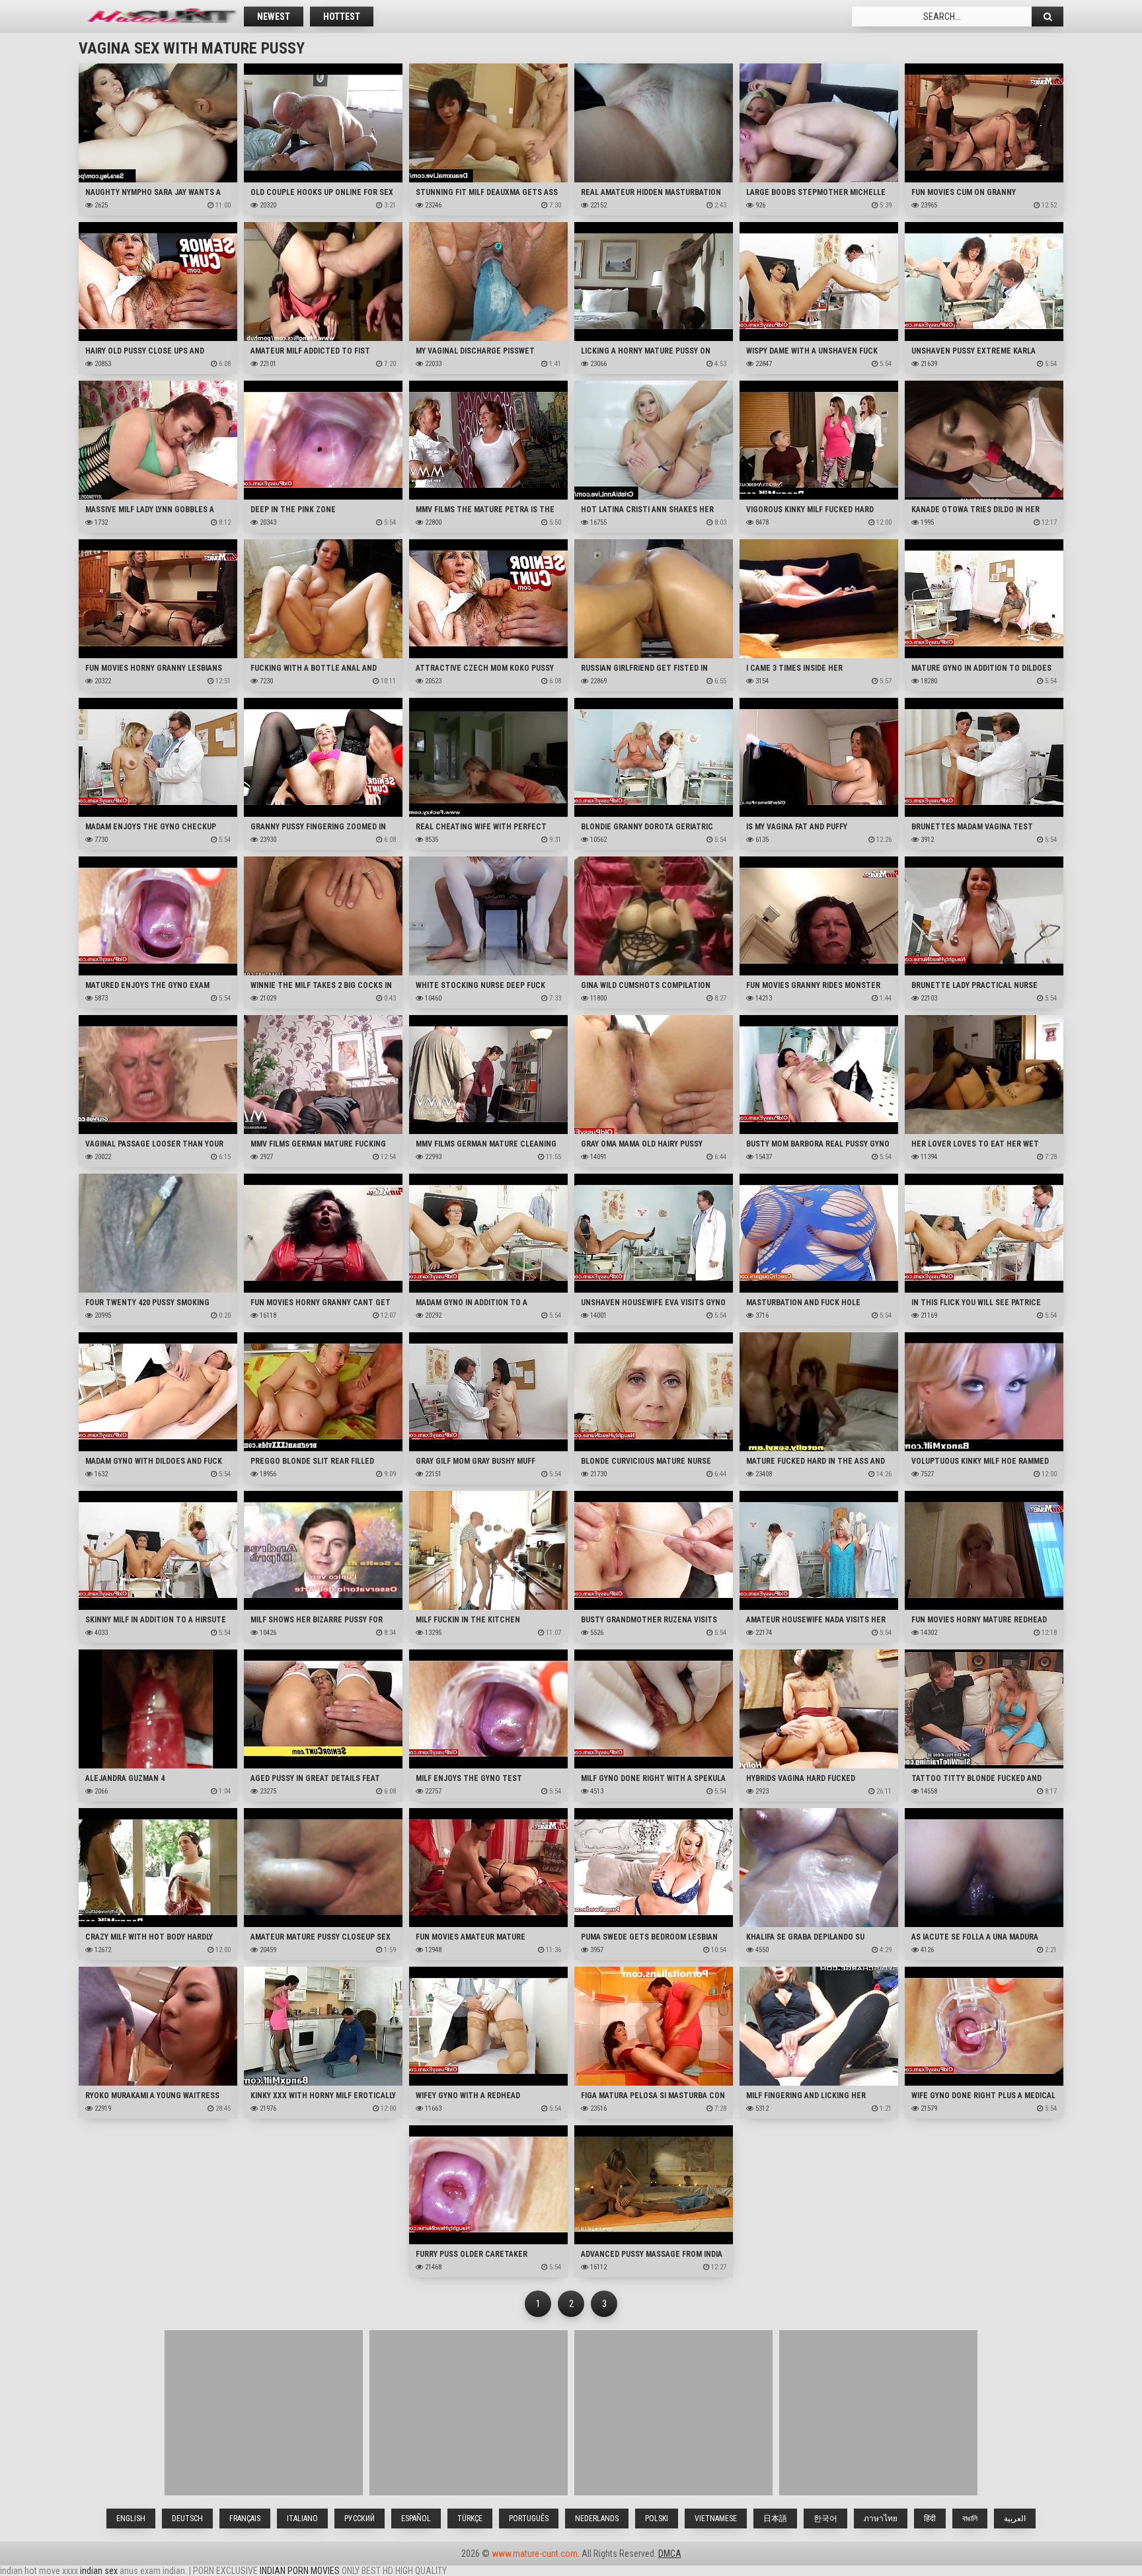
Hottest (342, 17)
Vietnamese (716, 2519)
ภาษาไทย (881, 2519)
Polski (657, 2519)
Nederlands (597, 2519)
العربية (1015, 2519)
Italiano (302, 2519)
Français (245, 2519)
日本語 (775, 2519)
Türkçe (470, 2519)
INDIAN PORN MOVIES (300, 2571)
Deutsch (187, 2519)
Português (529, 2519)
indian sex (99, 2571)
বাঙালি (970, 2519)
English (131, 2519)
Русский (360, 2519)
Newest (274, 17)
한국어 (825, 2519)
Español (416, 2519)
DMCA (670, 2554)
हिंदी (930, 2519)
